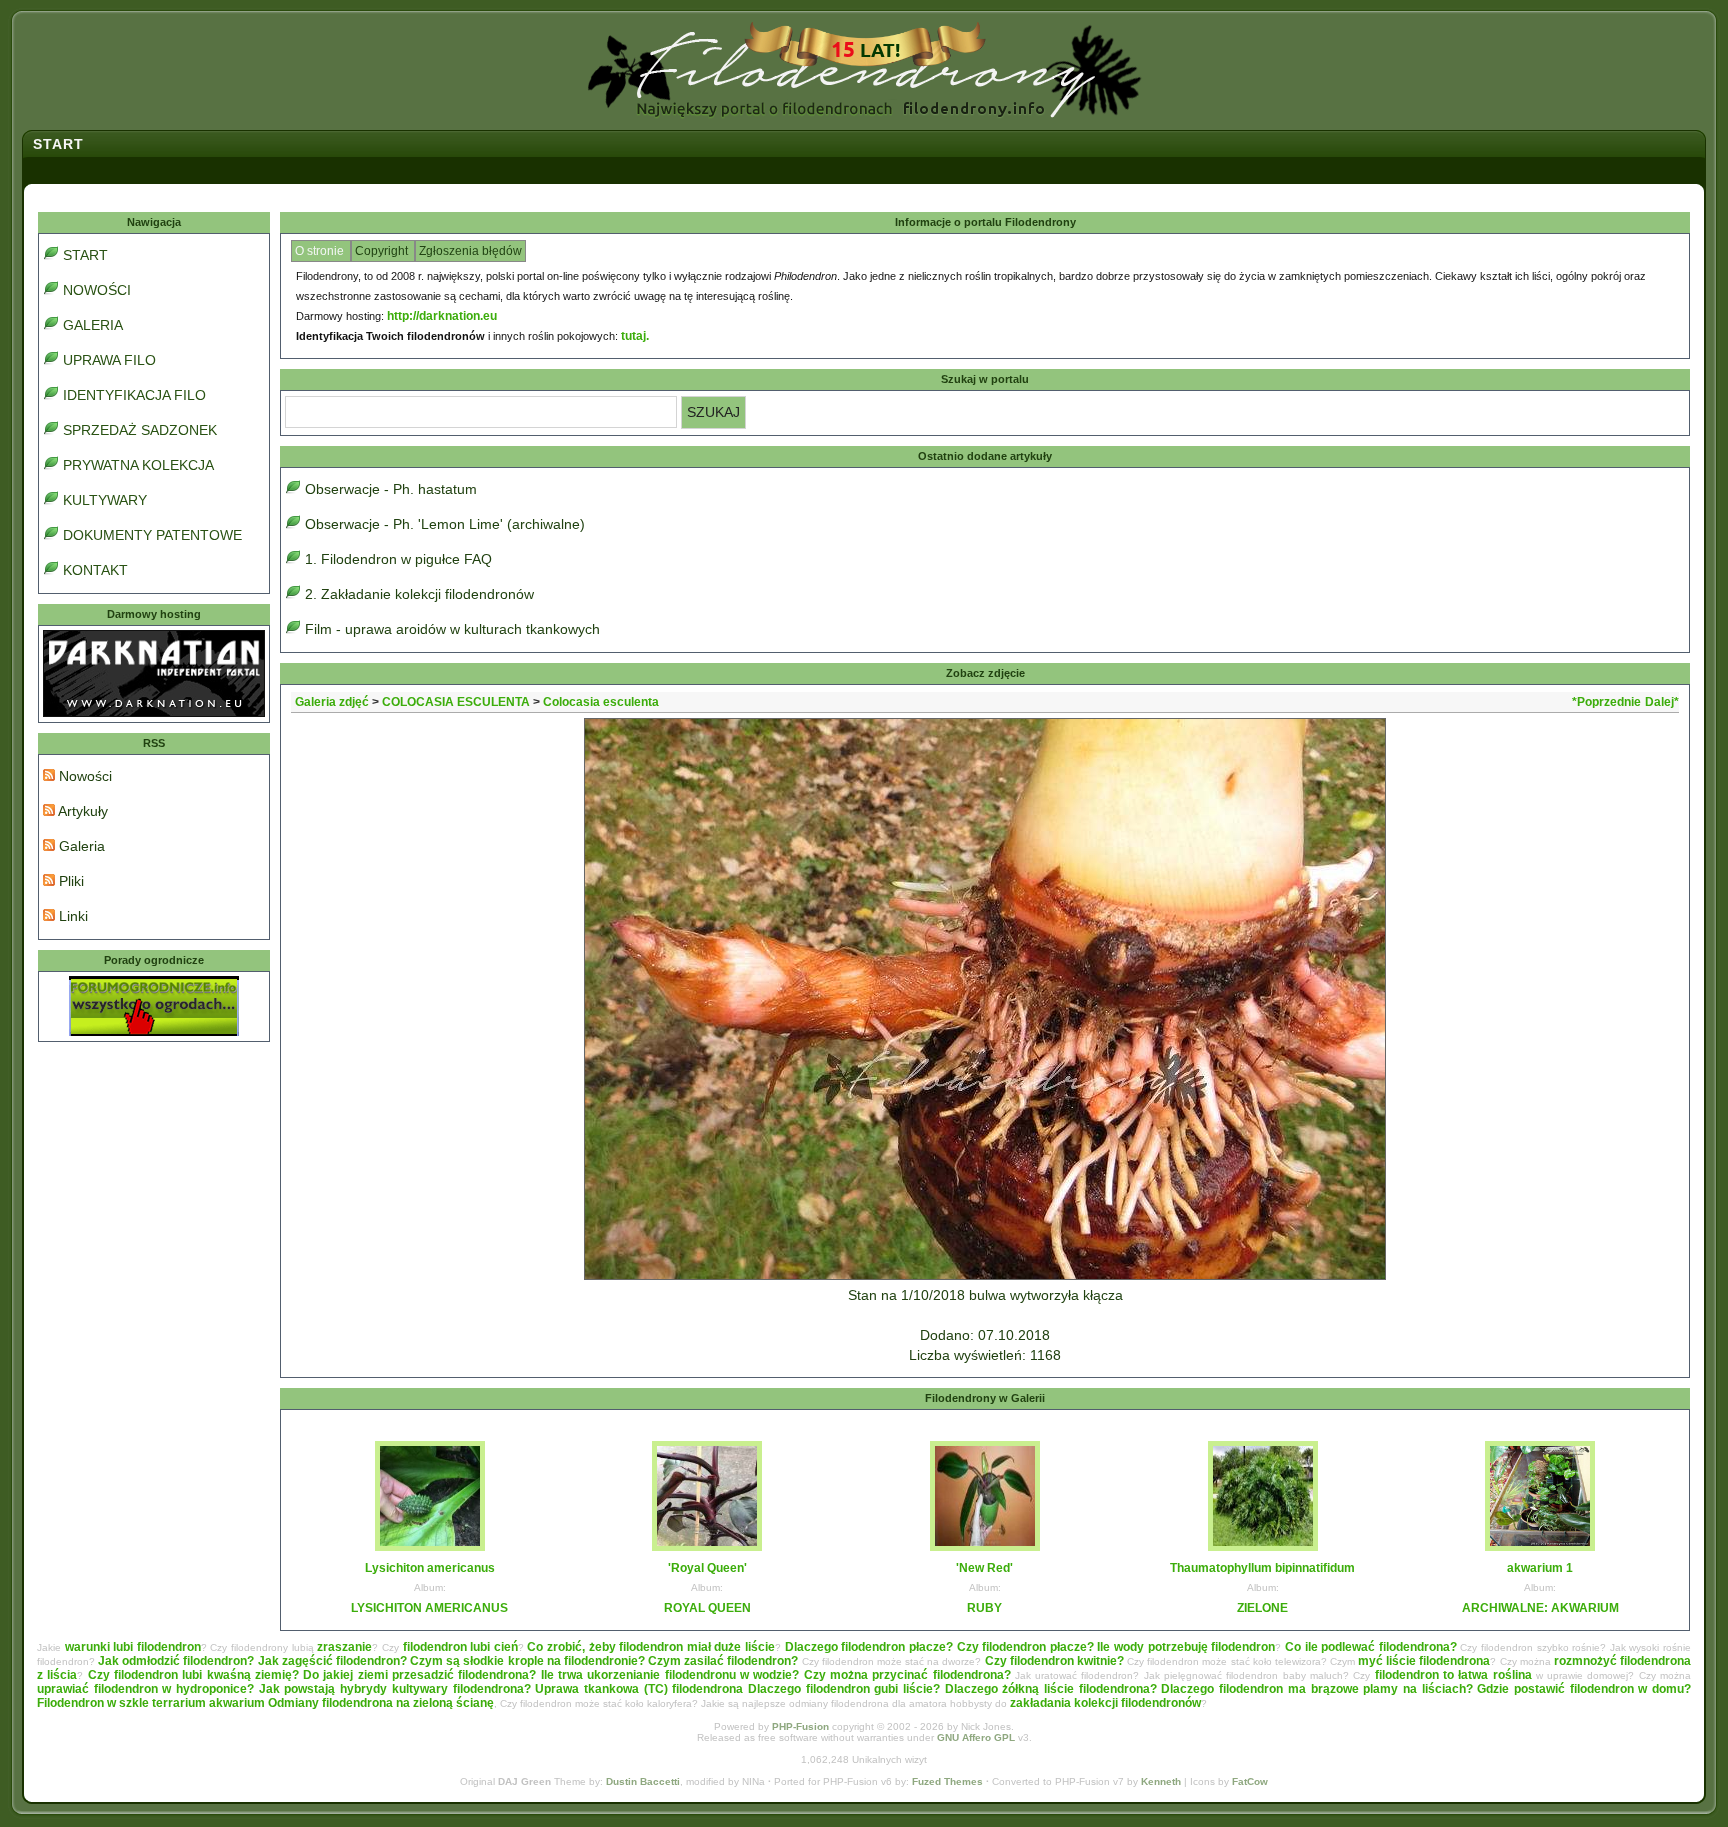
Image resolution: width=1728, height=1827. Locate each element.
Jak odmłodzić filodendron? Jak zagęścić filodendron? (252, 1661)
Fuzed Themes (947, 1781)
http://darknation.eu (442, 316)
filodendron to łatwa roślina (1453, 1675)
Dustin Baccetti (643, 1781)
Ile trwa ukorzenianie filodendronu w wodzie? (670, 1675)
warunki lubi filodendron (133, 1647)
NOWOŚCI (97, 290)
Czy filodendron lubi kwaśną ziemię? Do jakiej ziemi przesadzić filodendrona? (312, 1675)
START (85, 255)
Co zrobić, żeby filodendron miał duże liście (651, 1647)
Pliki (69, 881)
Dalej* (1662, 702)
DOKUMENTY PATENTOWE (152, 535)
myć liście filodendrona (1424, 1661)
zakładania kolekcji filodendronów (1105, 1703)
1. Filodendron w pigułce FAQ (398, 559)
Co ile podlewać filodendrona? (1371, 1647)
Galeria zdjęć (332, 702)
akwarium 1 (1540, 1568)
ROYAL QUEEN (707, 1608)
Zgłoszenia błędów (470, 251)
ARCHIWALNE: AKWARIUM (1540, 1608)
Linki (71, 916)
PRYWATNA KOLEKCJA (138, 465)
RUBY (984, 1608)
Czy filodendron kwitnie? (1054, 1661)
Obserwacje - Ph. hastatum (391, 489)
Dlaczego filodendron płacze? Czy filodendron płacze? (939, 1647)
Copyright (383, 251)
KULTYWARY (105, 500)
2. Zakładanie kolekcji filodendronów (419, 594)
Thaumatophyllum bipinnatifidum (1262, 1568)
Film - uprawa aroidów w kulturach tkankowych (452, 629)
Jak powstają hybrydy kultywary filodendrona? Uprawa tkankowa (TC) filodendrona (501, 1689)
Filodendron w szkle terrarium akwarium (151, 1703)
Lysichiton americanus (430, 1568)
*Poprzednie (1606, 702)
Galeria (80, 846)
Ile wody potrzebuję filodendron (1186, 1647)
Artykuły (81, 811)
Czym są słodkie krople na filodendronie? (527, 1661)
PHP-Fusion (800, 1726)
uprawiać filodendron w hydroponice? (145, 1689)
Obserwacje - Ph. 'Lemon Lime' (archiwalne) (445, 524)
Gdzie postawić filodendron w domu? (1584, 1689)
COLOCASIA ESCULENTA (456, 702)
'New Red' (984, 1568)
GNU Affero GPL (976, 1737)
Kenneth (1161, 1781)
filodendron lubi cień (460, 1647)
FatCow (1250, 1781)
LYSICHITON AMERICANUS (429, 1608)
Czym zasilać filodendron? (723, 1661)
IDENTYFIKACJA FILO (134, 395)
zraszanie (344, 1647)
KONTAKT (95, 570)
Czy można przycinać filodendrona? (907, 1675)
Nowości (83, 776)
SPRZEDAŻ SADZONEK (140, 430)
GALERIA (93, 325)
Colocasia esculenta (601, 702)
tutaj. (635, 336)
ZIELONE (1262, 1608)
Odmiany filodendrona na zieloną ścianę (381, 1703)
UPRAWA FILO (109, 360)
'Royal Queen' (707, 1568)
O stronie (321, 251)
